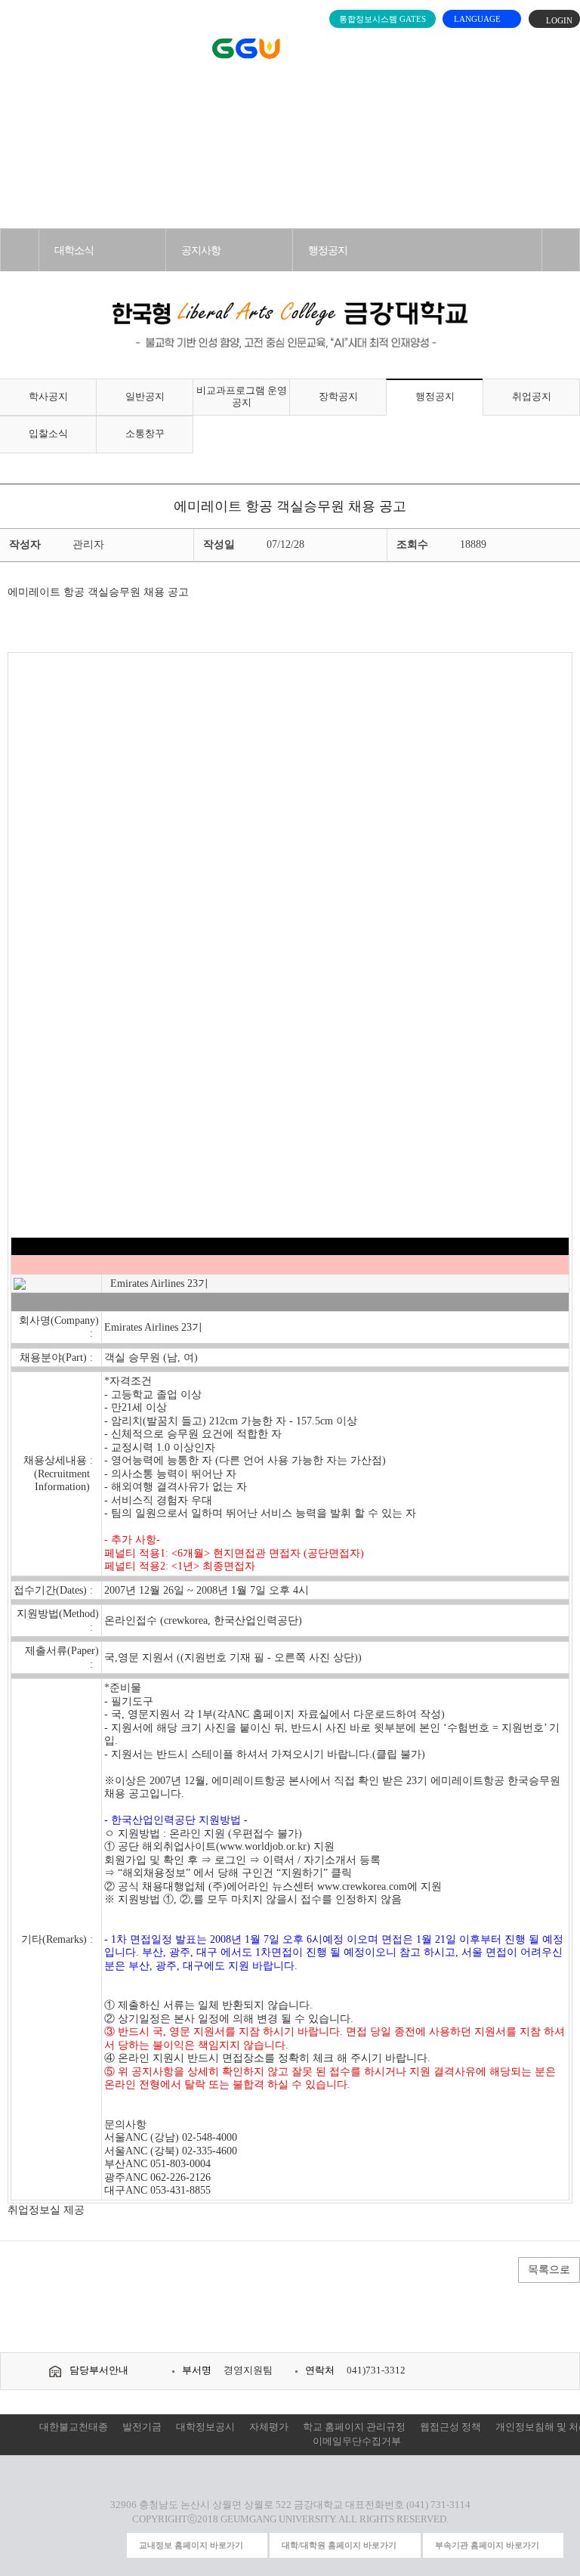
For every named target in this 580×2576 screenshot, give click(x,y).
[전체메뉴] (20, 45)
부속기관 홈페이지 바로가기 (487, 2545)
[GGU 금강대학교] (287, 49)
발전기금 (142, 2427)
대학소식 (74, 250)
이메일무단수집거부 (357, 2441)
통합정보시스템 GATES (383, 19)
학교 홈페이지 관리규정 (354, 2427)
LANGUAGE (478, 19)
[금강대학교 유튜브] (55, 2546)
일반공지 (145, 397)
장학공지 (338, 397)
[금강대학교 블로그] (111, 2546)
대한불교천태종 (74, 2427)
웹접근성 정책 (450, 2427)
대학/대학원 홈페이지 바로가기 (339, 2545)
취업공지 (532, 397)
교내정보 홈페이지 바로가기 (191, 2545)
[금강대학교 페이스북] (83, 2546)
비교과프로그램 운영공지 (242, 397)
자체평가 (269, 2427)
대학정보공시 (205, 2427)
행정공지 (328, 250)
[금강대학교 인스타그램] (28, 2546)
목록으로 (549, 2270)
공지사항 (201, 250)
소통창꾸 (145, 434)
